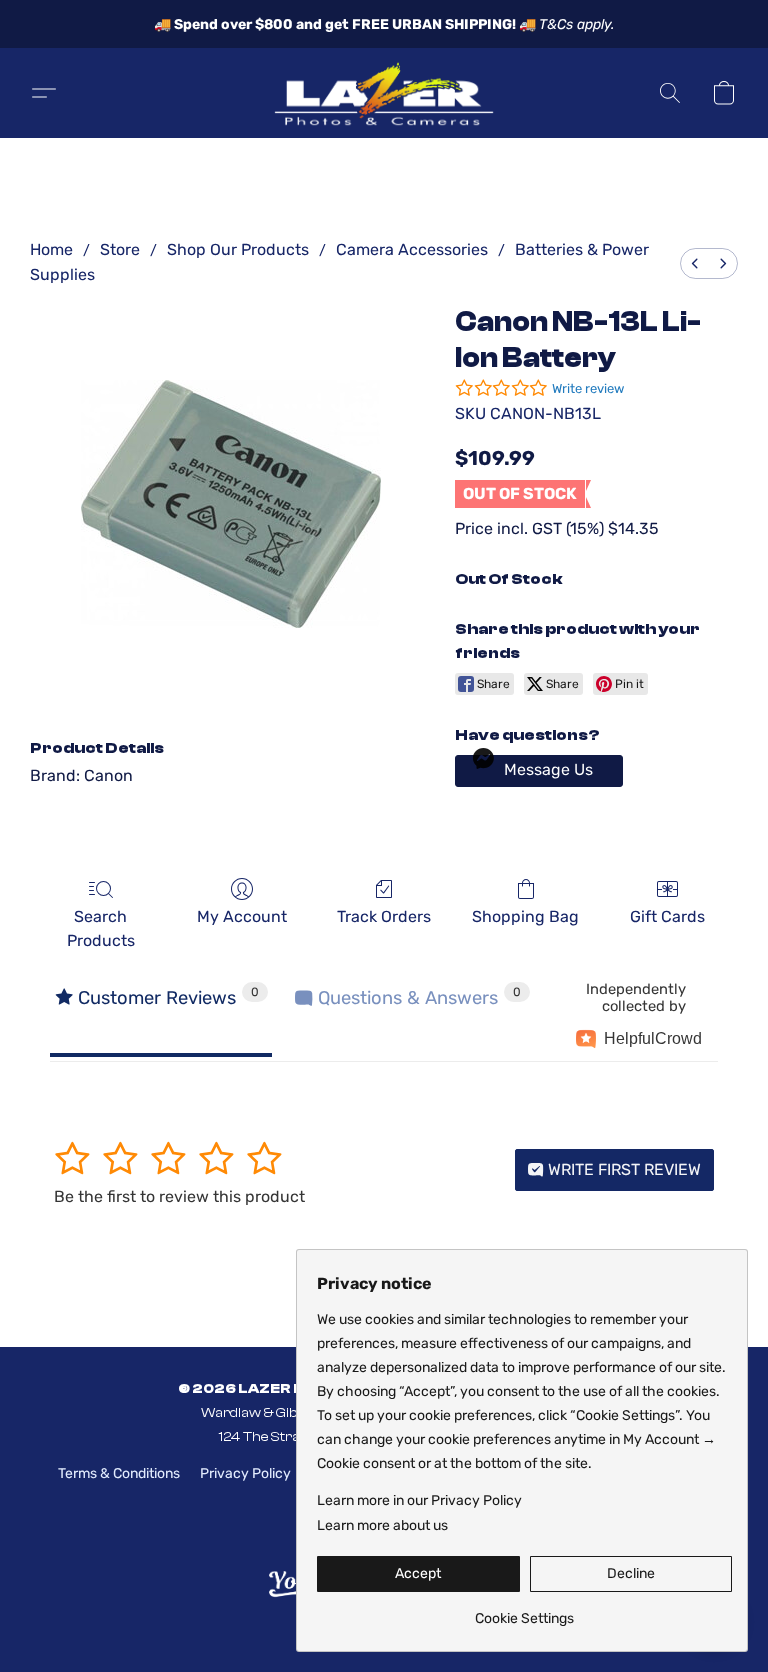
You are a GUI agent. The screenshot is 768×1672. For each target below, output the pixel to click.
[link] (524, 1611)
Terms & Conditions (119, 1473)
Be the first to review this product (179, 1196)
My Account (242, 916)
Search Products (101, 928)
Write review (588, 388)
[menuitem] (695, 263)
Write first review (622, 1169)
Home (51, 249)
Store (120, 249)
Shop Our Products (238, 249)
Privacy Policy (245, 1473)
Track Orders (384, 916)
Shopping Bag (525, 916)
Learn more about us (382, 1525)
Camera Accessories (412, 249)
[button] (384, 93)
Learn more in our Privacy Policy (419, 1500)
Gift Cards (667, 916)
